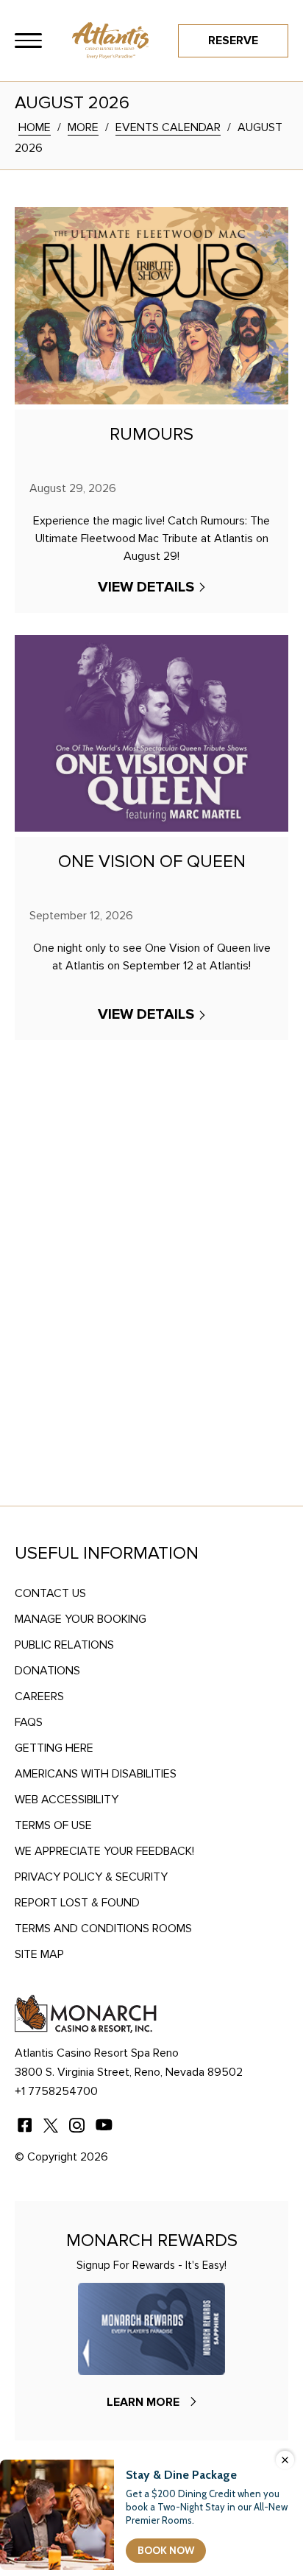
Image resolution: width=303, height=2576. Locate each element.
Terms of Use (53, 1825)
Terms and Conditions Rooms (103, 1929)
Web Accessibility (67, 1800)
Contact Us (50, 1593)
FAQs (29, 1722)
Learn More (143, 2402)
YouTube (104, 2125)
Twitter (51, 2125)
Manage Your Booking (81, 1619)
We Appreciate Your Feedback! (104, 1851)
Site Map (39, 1954)
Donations (47, 1671)
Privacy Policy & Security (91, 1877)
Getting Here (54, 1748)
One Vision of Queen (152, 862)
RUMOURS (151, 435)
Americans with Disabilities (96, 1774)
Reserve (233, 41)
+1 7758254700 (56, 2091)
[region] (28, 41)
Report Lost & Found (77, 1903)
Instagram (77, 2125)
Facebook (24, 2125)
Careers (39, 1696)
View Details (146, 587)
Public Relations (64, 1645)
